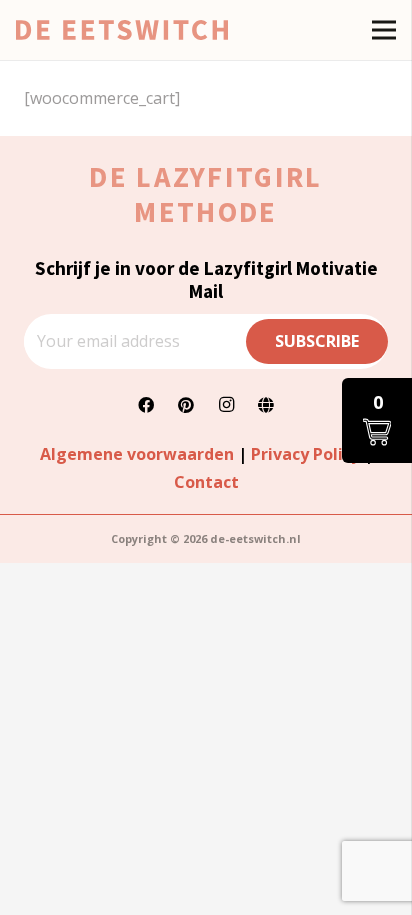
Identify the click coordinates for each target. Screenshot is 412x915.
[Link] (122, 30)
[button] (377, 420)
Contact (206, 482)
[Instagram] (226, 405)
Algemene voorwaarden (137, 454)
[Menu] (384, 30)
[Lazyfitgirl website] (266, 405)
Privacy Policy (305, 454)
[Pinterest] (186, 405)
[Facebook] (146, 405)
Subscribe (317, 341)
